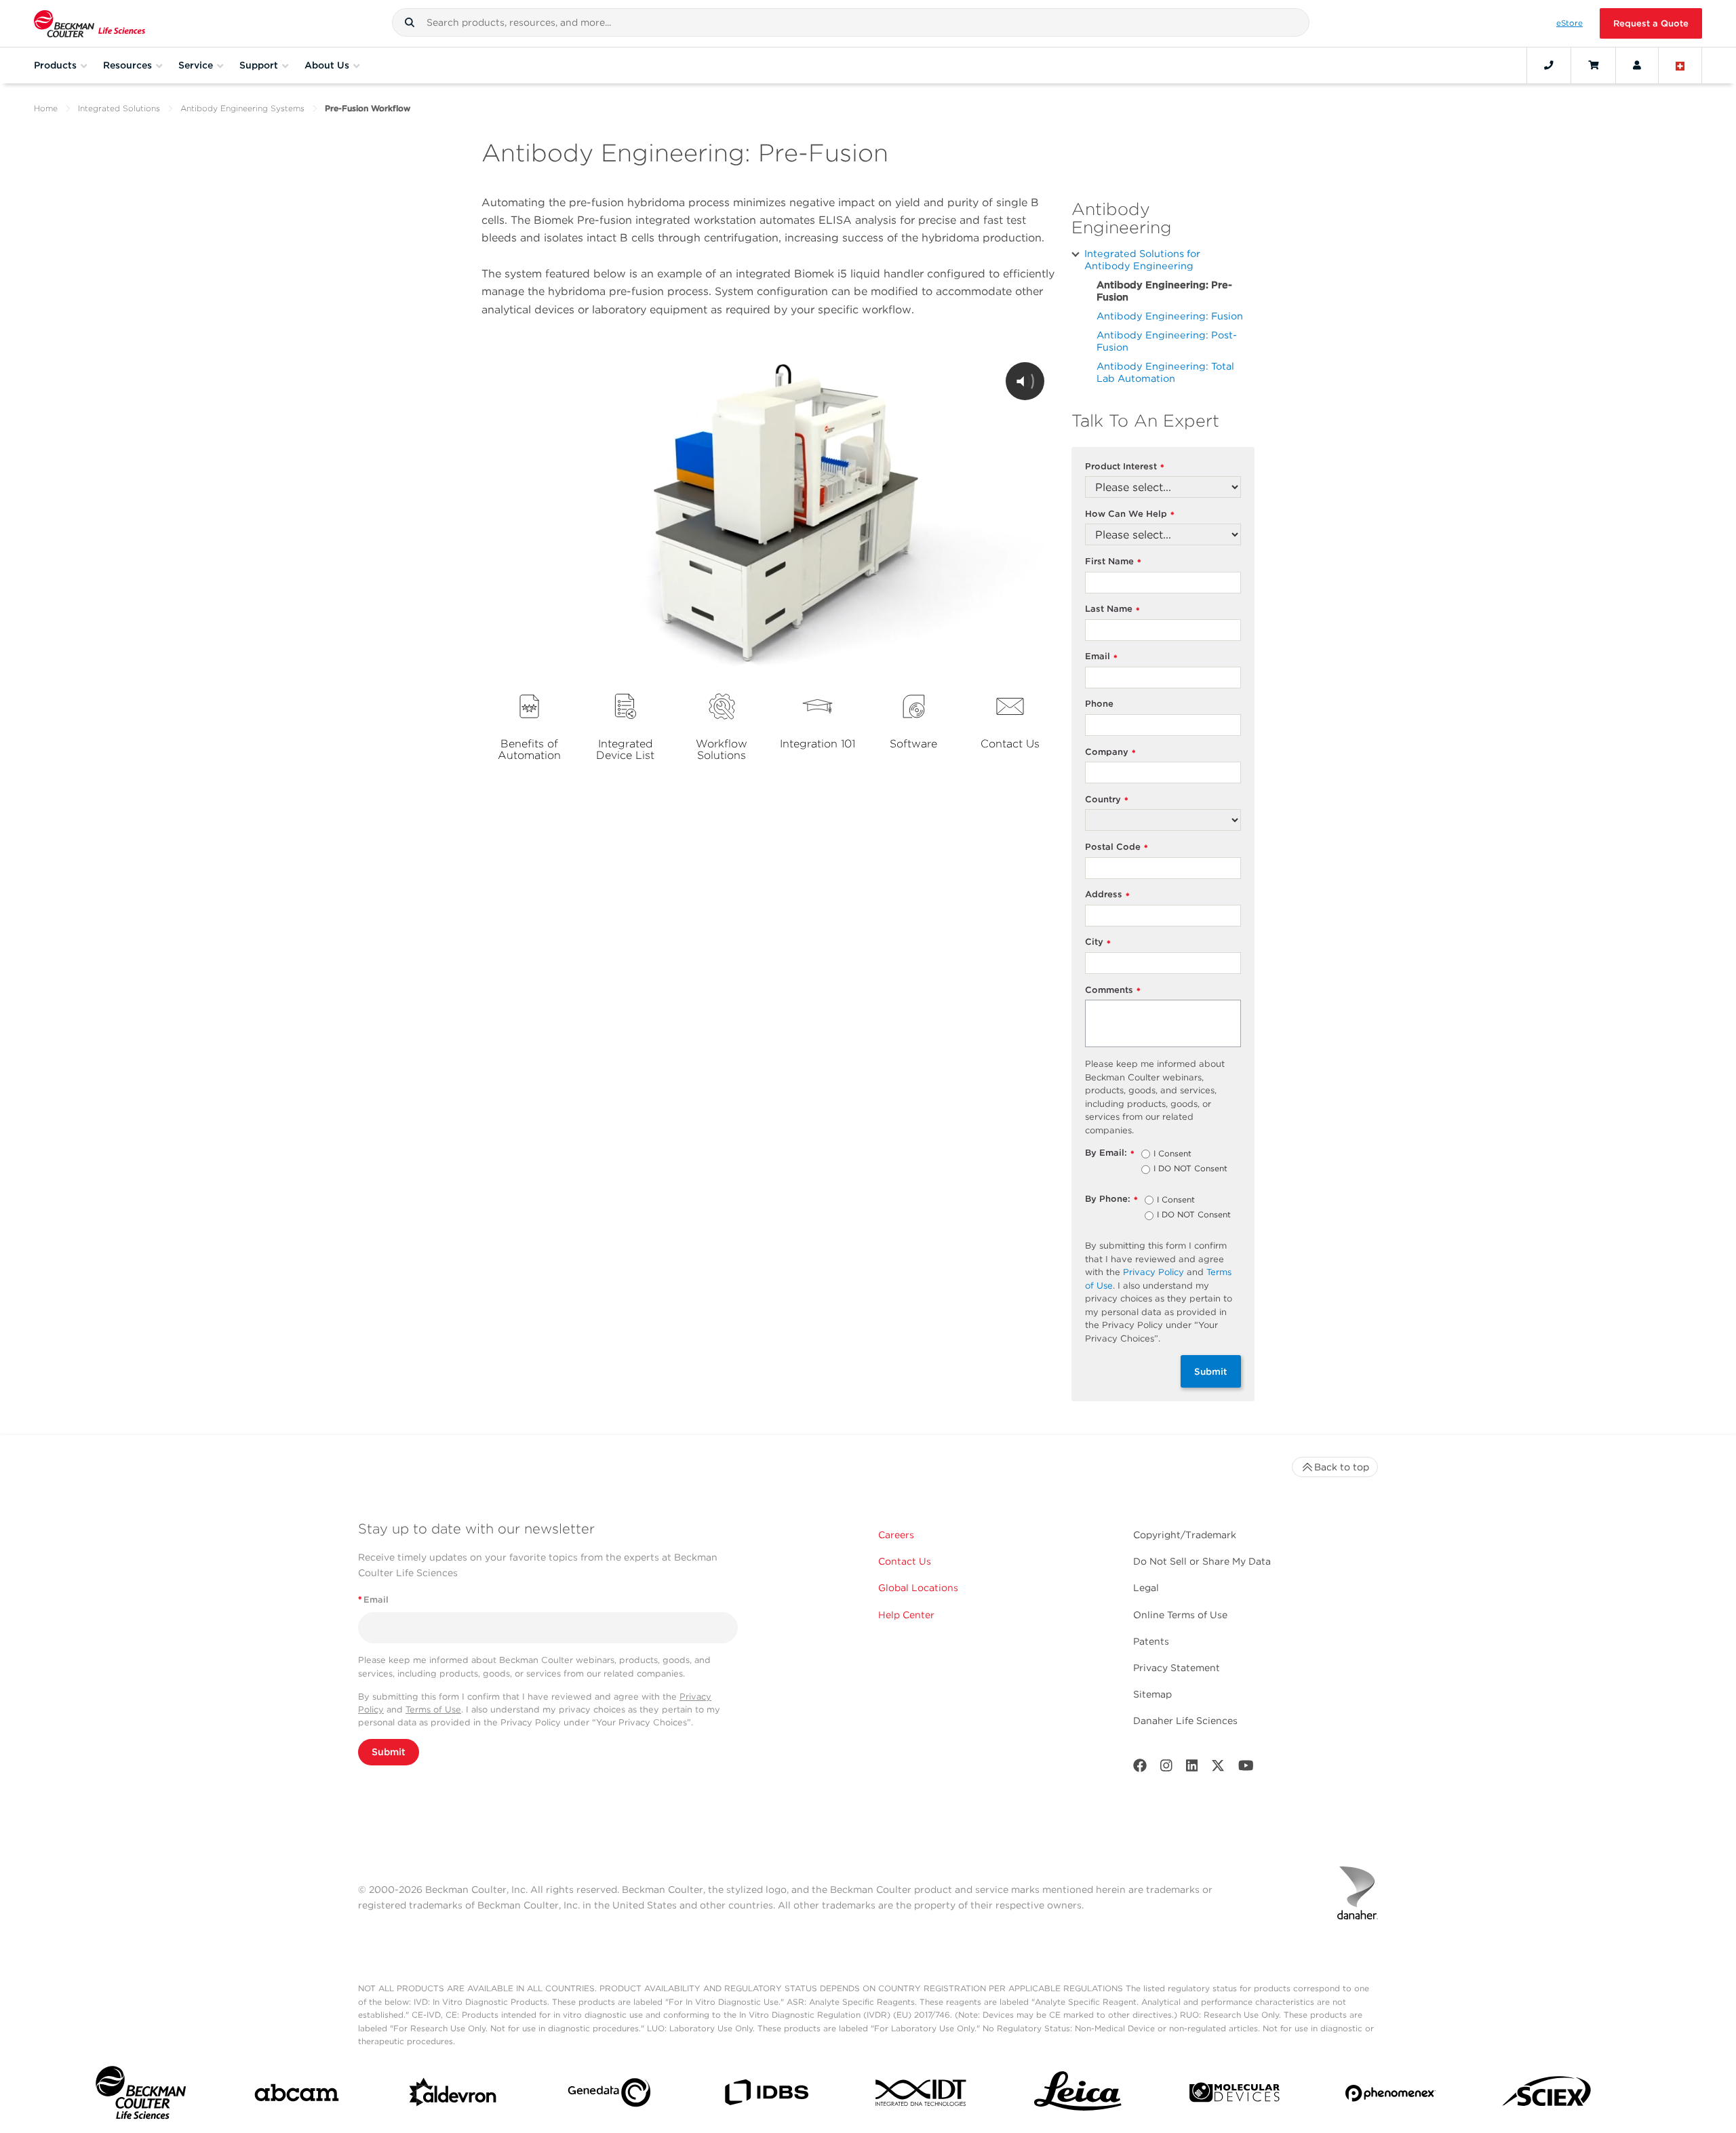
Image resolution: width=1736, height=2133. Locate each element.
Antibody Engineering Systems (242, 108)
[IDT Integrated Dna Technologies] (922, 2095)
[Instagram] (1166, 1768)
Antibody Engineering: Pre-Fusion (1164, 291)
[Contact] (1549, 65)
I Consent (1172, 1154)
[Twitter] (1218, 1768)
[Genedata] (609, 2095)
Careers (896, 1535)
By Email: (1110, 1153)
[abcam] (297, 2095)
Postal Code (1117, 847)
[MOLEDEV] (1235, 2095)
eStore (1570, 23)
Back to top (1342, 1467)
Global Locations (918, 1588)
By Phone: (1111, 1199)
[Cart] (1593, 65)
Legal (1146, 1588)
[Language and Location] (1680, 65)
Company (1110, 752)
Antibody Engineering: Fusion (1170, 316)
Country (1107, 800)
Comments (1113, 991)
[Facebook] (1140, 1768)
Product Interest (1125, 467)
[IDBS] (766, 2095)
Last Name (1112, 609)
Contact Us (905, 1561)
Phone (1099, 704)
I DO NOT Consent (1190, 1169)
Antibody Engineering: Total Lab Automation (1165, 372)
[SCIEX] (1547, 2095)
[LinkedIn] (1192, 1768)
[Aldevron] (453, 2096)
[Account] (1637, 65)
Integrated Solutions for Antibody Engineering (1142, 259)
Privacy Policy (1153, 1272)
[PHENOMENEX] (1390, 2096)
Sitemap (1152, 1694)
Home (46, 108)
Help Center (906, 1615)
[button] (410, 22)
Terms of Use (433, 1709)
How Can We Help (1130, 514)
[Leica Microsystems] (1078, 2095)
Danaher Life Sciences (1185, 1721)
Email (1101, 657)
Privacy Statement (1177, 1668)
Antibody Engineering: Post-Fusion (1167, 341)
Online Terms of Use (1180, 1615)
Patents (1151, 1641)
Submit (1211, 1371)
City (1098, 942)
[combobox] (851, 22)
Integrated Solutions (119, 108)
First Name (1113, 562)
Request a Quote (1651, 23)
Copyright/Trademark (1185, 1535)
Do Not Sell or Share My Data (1202, 1561)
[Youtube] (1246, 1768)
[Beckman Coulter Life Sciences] (90, 23)
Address (1107, 895)
